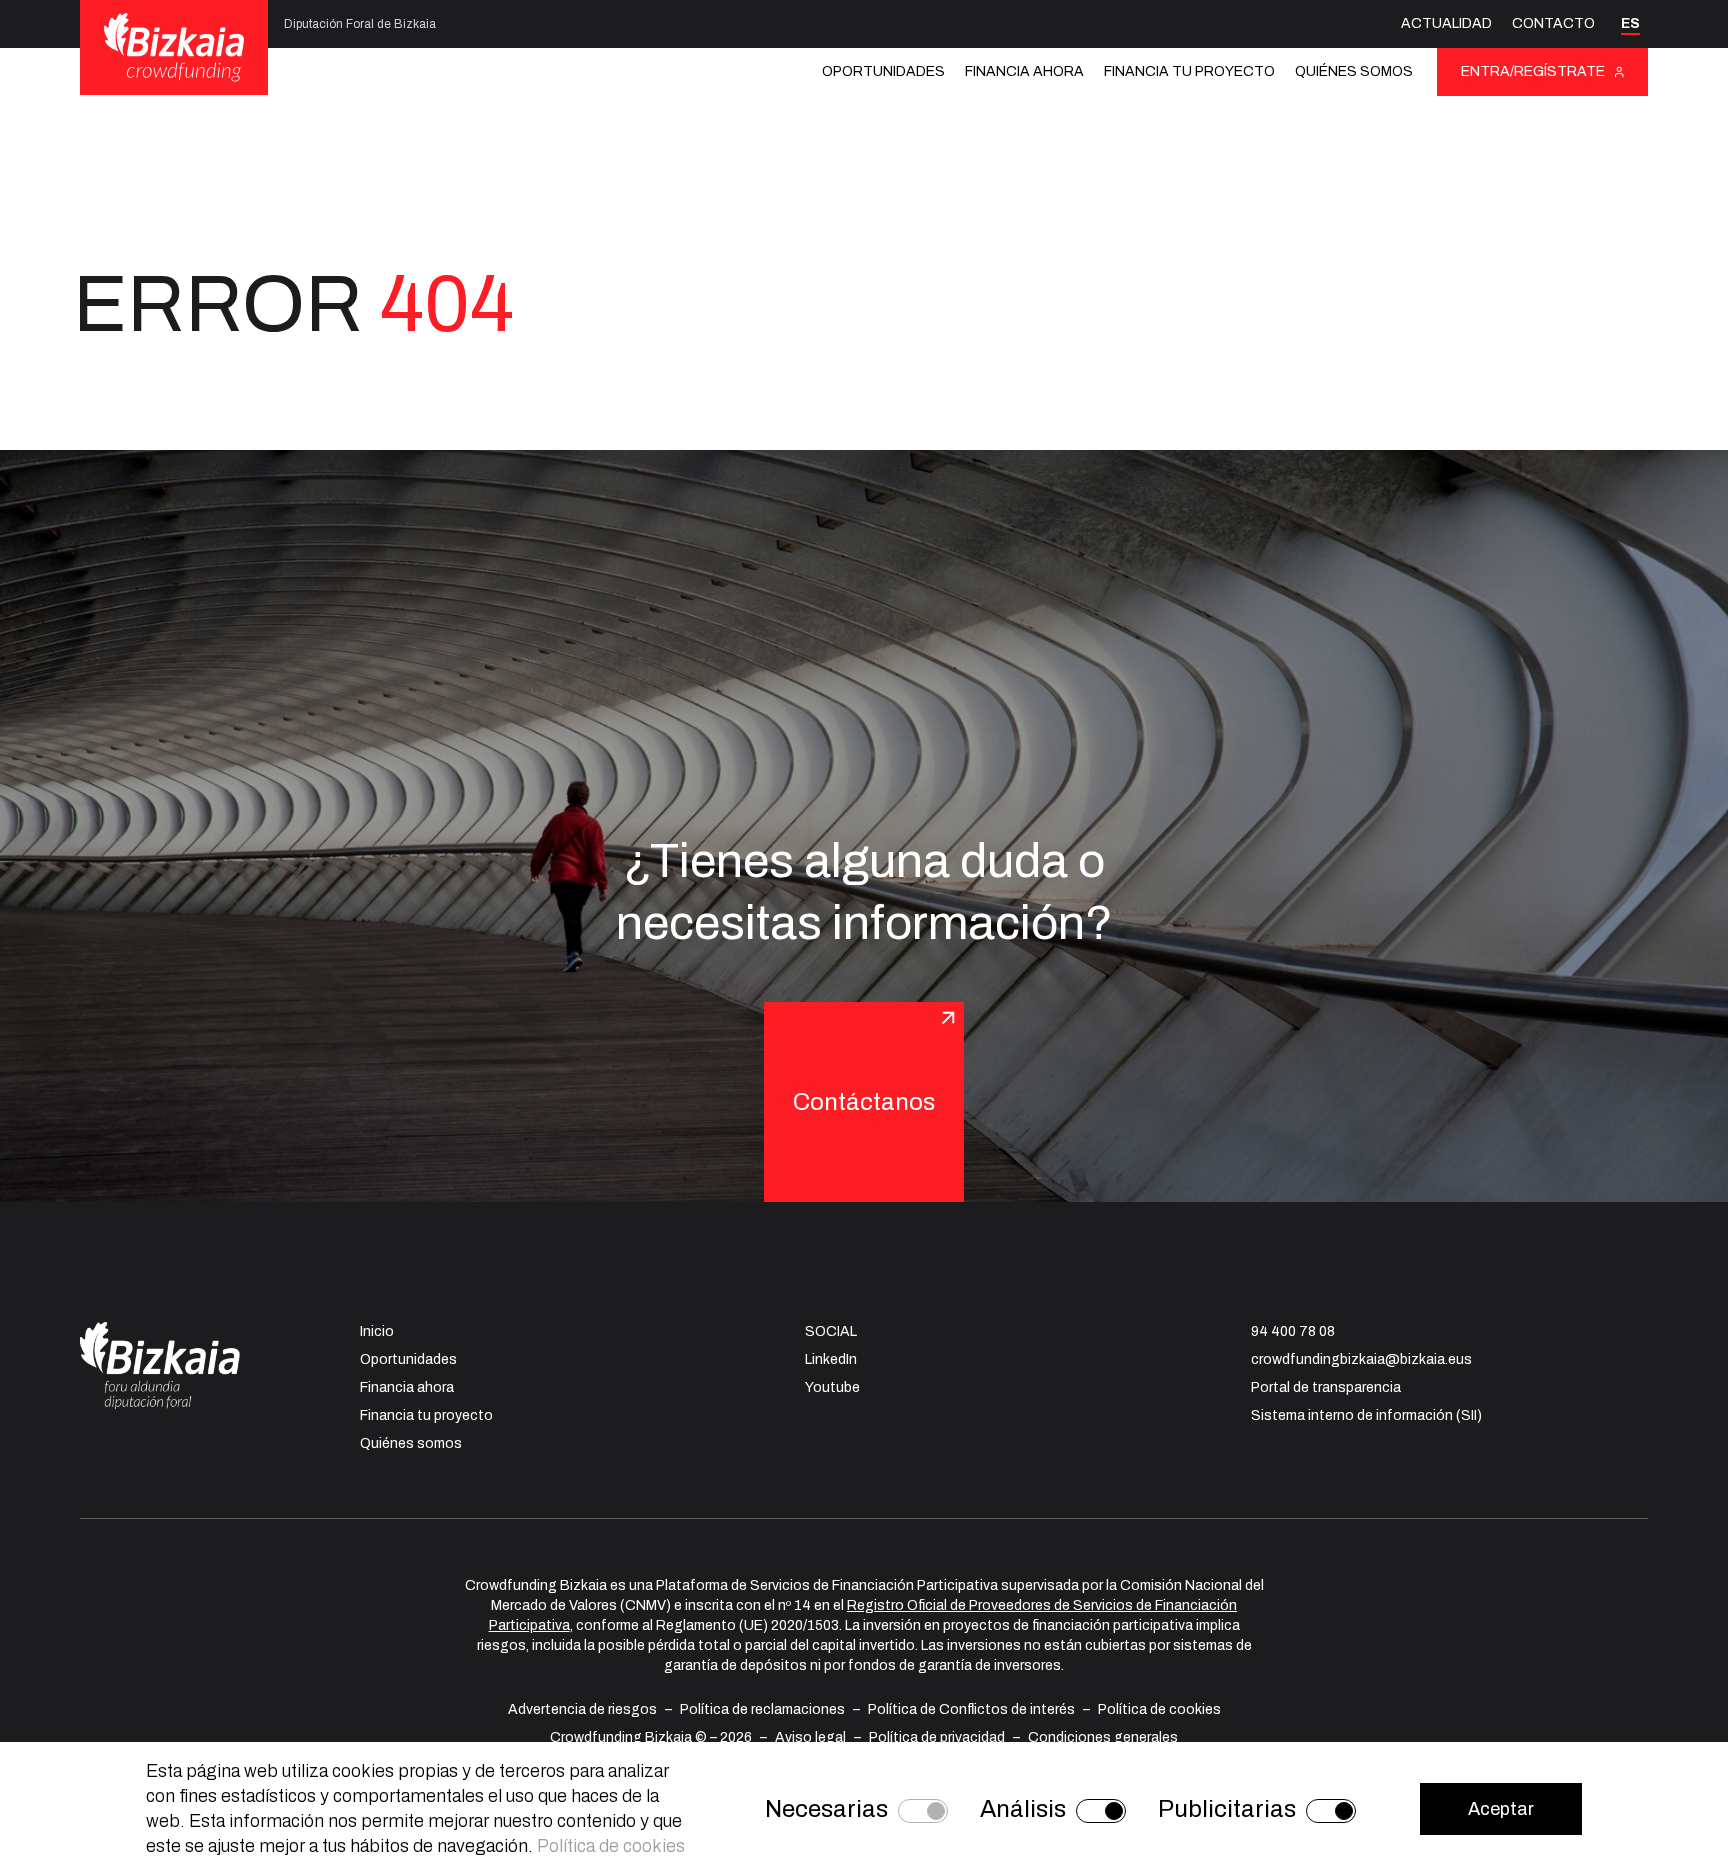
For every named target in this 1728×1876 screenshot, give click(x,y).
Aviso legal (810, 1737)
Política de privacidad (937, 1737)
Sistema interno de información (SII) (1366, 1415)
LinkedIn (831, 1359)
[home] (174, 47)
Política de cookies (1159, 1709)
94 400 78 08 (1293, 1331)
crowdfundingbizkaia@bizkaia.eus (1361, 1359)
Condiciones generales (1103, 1737)
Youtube (832, 1387)
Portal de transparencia (1326, 1387)
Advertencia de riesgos (582, 1709)
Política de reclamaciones (762, 1709)
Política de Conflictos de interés (971, 1709)
